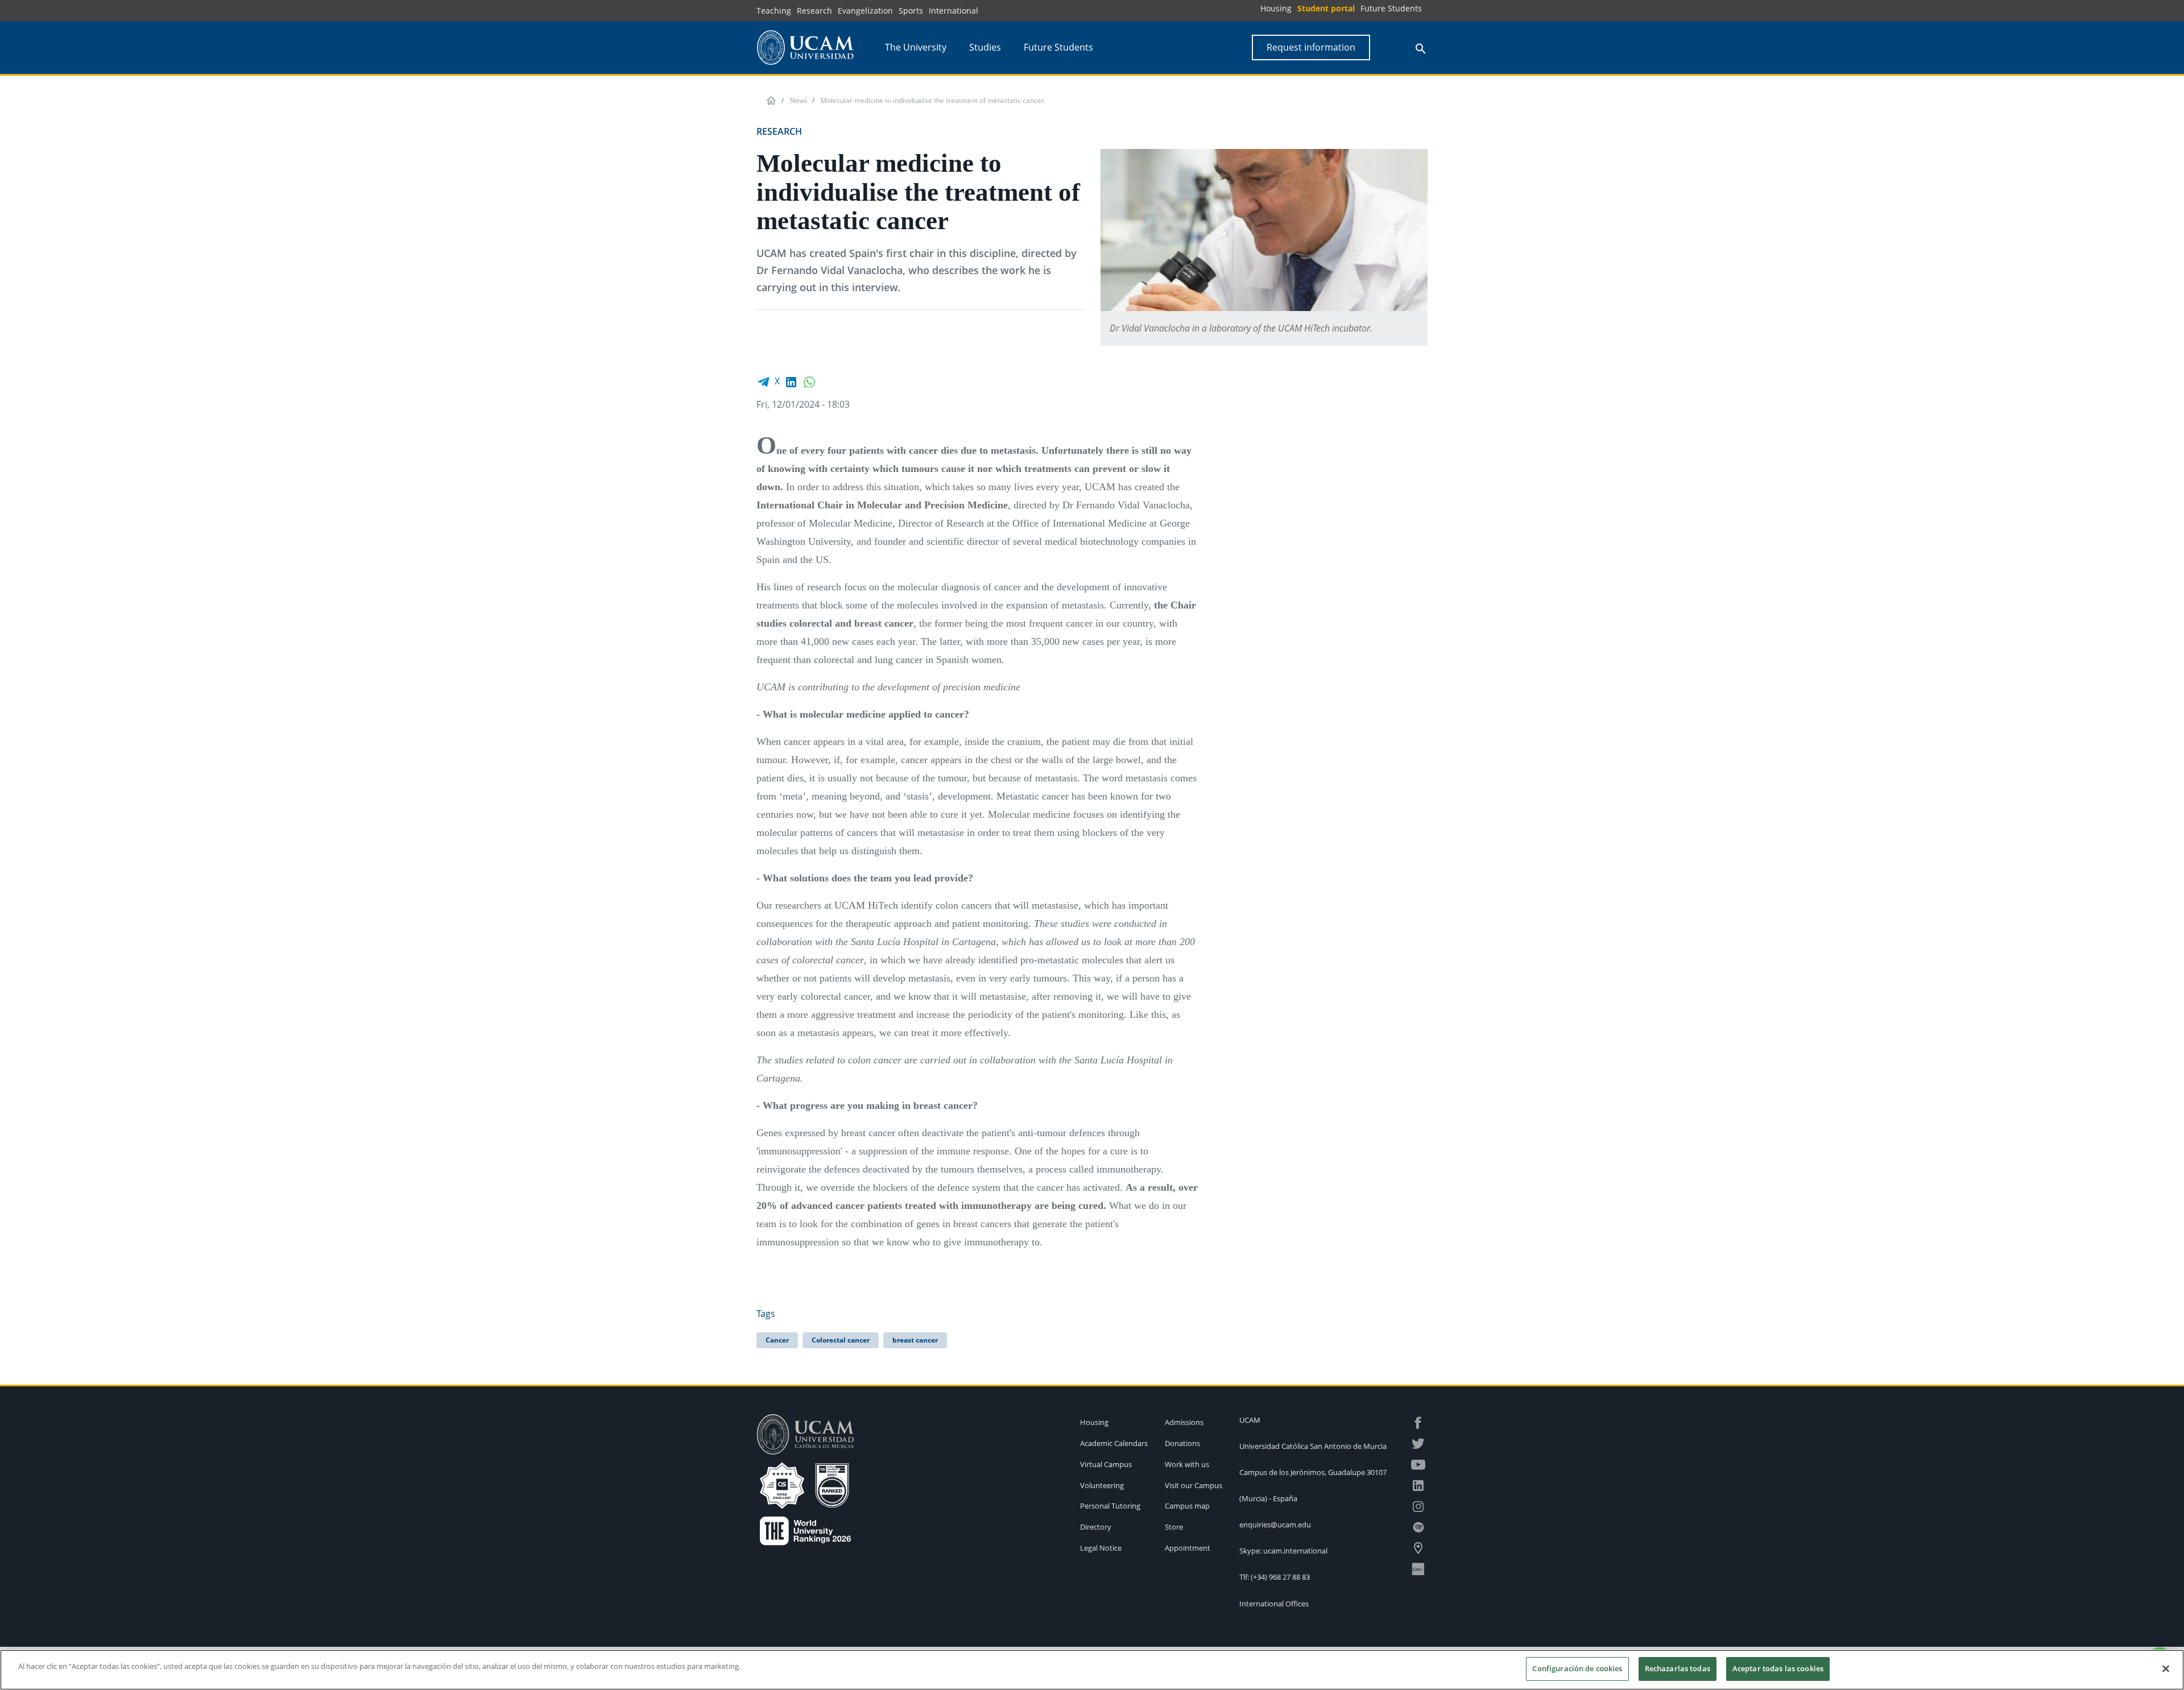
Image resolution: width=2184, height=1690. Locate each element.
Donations (1182, 1443)
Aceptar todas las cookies (1778, 1668)
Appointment (1188, 1548)
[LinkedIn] (791, 381)
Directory (1096, 1527)
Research (814, 11)
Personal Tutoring (1110, 1506)
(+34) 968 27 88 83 (1280, 1577)
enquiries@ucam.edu (1275, 1525)
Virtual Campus (1106, 1464)
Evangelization (865, 11)
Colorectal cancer (841, 1340)
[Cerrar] (2166, 1668)
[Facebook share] (763, 381)
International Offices (1274, 1604)
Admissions (1184, 1422)
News (799, 100)
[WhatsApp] (809, 381)
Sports (911, 11)
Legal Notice (1101, 1548)
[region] (1092, 1670)
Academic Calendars (1114, 1443)
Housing (1276, 8)
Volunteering (1102, 1485)
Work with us (1187, 1464)
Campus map (1187, 1506)
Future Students (1391, 8)
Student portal (1326, 8)
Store (1174, 1527)
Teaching (774, 11)
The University (916, 47)
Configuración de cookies (1577, 1668)
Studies (985, 47)
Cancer (777, 1340)
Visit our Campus (1194, 1485)
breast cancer (915, 1340)
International (954, 11)
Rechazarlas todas (1678, 1668)
